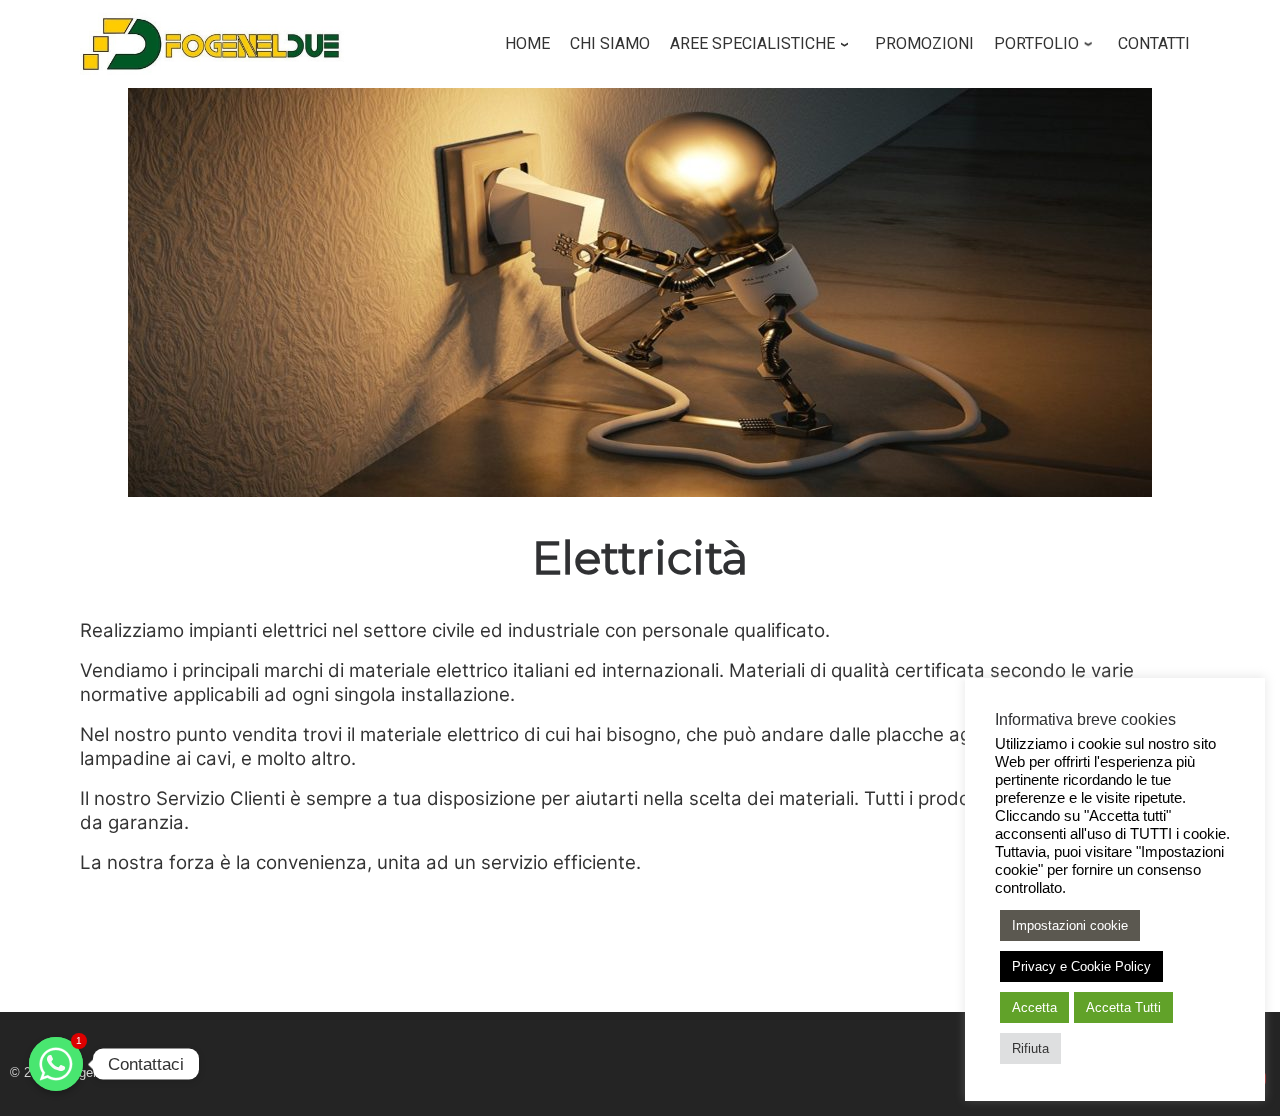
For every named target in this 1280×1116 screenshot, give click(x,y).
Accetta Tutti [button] (1123, 1007)
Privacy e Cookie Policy (1081, 966)
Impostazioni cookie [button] (1070, 925)
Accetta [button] (1034, 1007)
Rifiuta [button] (1030, 1048)
